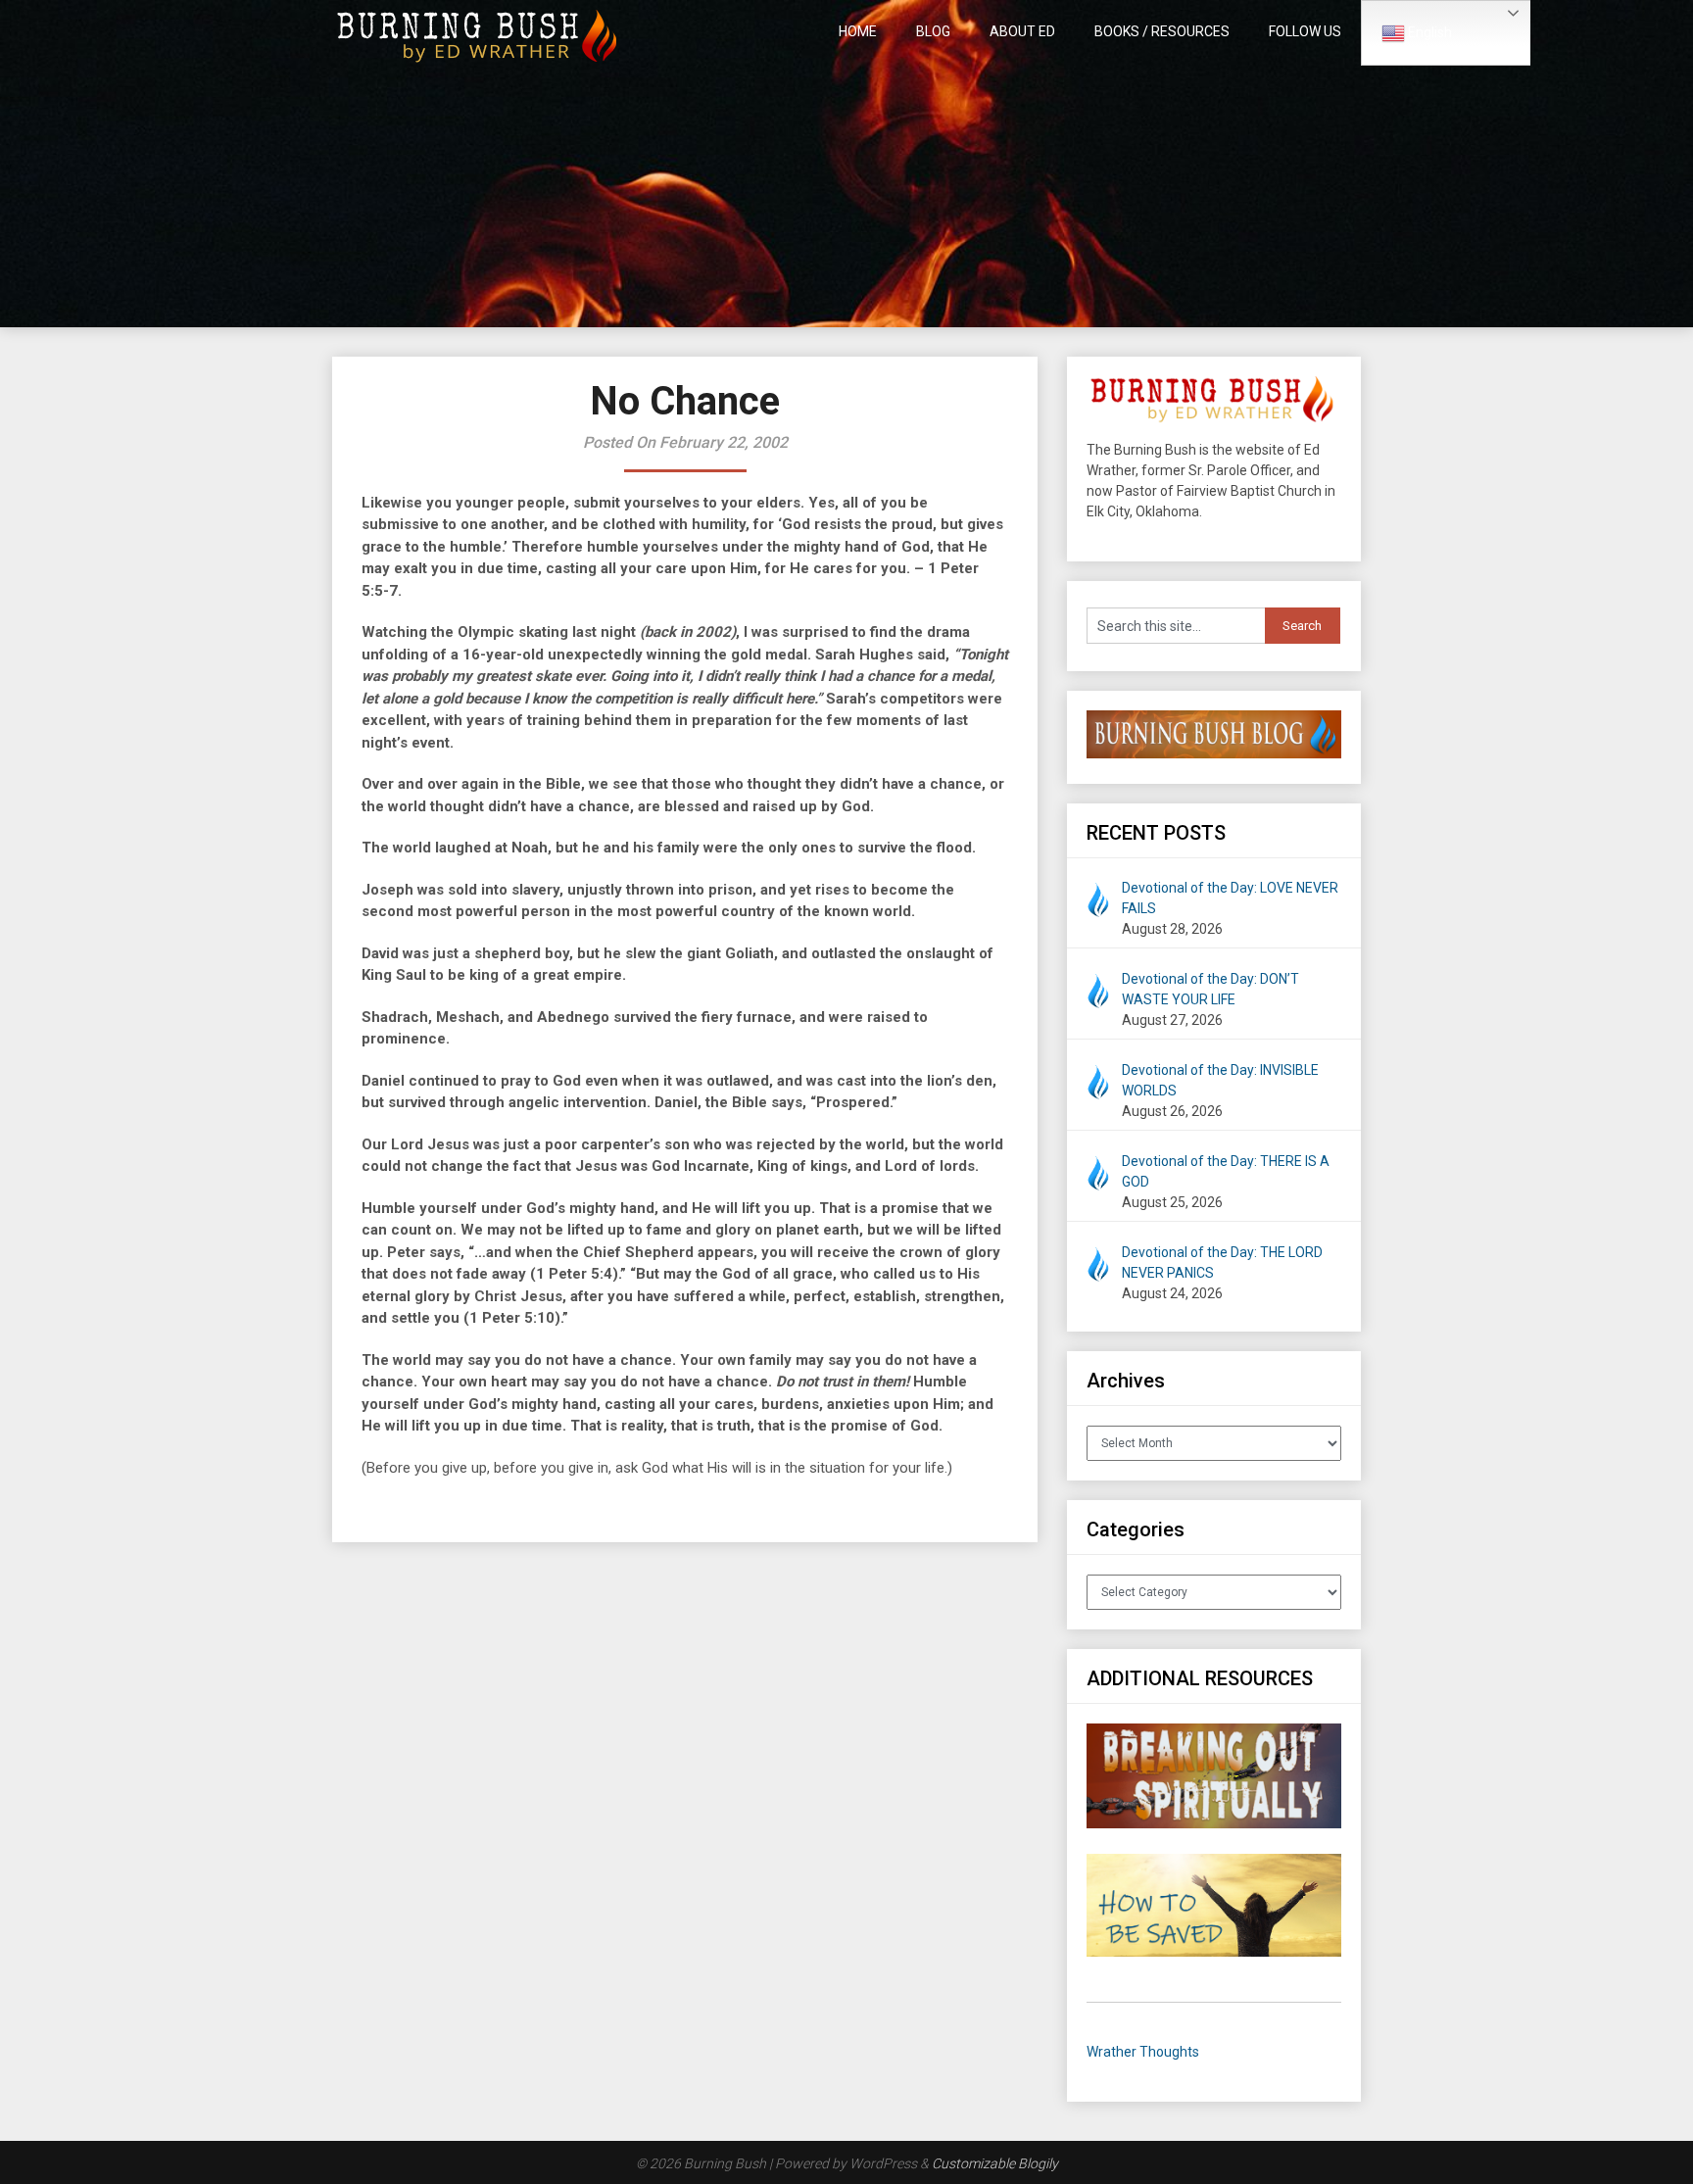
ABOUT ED (1022, 31)
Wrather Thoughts (1143, 2052)
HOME (858, 31)
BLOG (933, 31)
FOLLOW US (1305, 31)
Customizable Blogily (995, 2163)
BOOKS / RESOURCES (1162, 31)
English (1428, 32)
